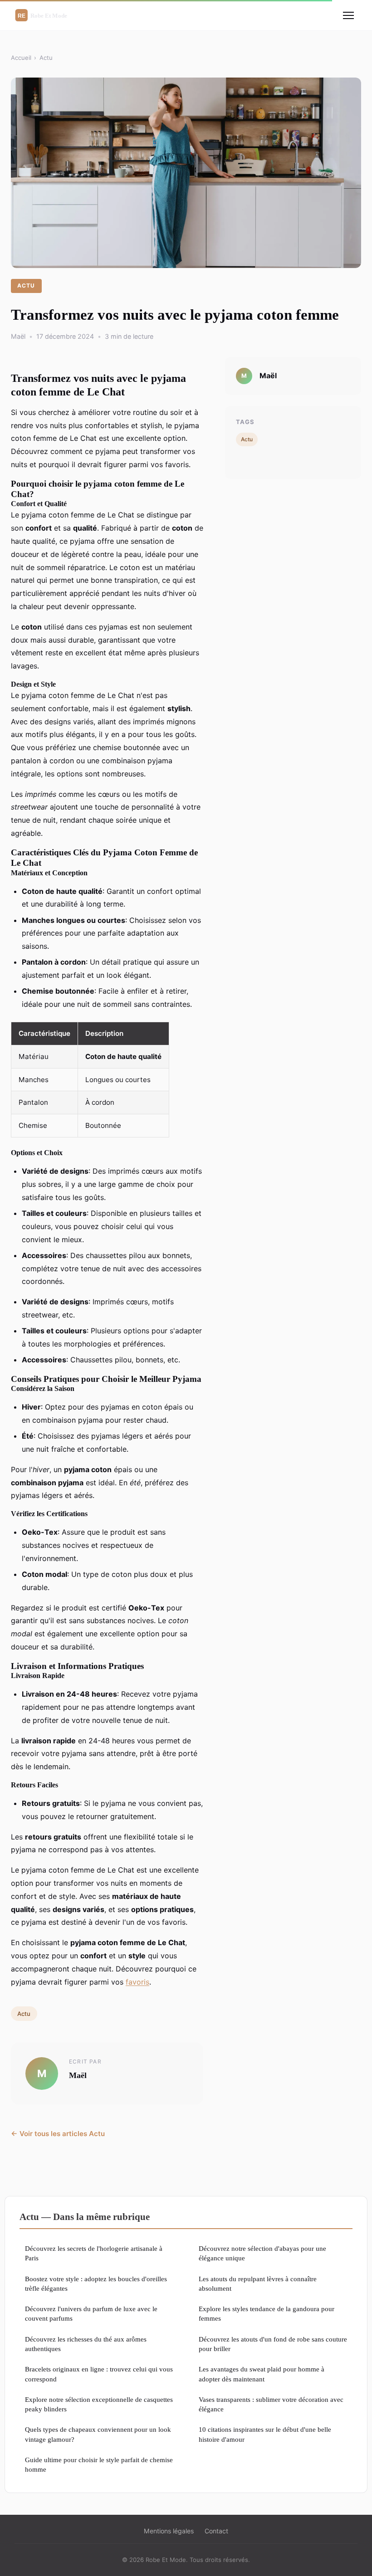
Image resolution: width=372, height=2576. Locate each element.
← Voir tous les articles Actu (58, 2134)
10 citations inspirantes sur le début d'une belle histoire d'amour (265, 2434)
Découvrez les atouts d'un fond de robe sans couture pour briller (273, 2344)
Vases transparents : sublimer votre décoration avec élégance (271, 2404)
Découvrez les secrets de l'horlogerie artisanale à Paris (94, 2253)
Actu (46, 58)
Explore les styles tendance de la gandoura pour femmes (267, 2313)
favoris (137, 1982)
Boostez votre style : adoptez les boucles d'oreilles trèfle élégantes (96, 2283)
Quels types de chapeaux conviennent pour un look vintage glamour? (98, 2434)
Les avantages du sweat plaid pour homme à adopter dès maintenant (262, 2374)
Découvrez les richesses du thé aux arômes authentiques (86, 2344)
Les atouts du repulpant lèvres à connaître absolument (258, 2283)
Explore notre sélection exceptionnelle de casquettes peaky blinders (99, 2404)
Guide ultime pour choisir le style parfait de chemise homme (99, 2464)
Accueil (21, 58)
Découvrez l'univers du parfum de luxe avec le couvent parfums (91, 2313)
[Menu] (348, 15)
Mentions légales (169, 2531)
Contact (216, 2531)
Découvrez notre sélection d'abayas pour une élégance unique (262, 2253)
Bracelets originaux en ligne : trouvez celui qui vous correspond (99, 2374)
